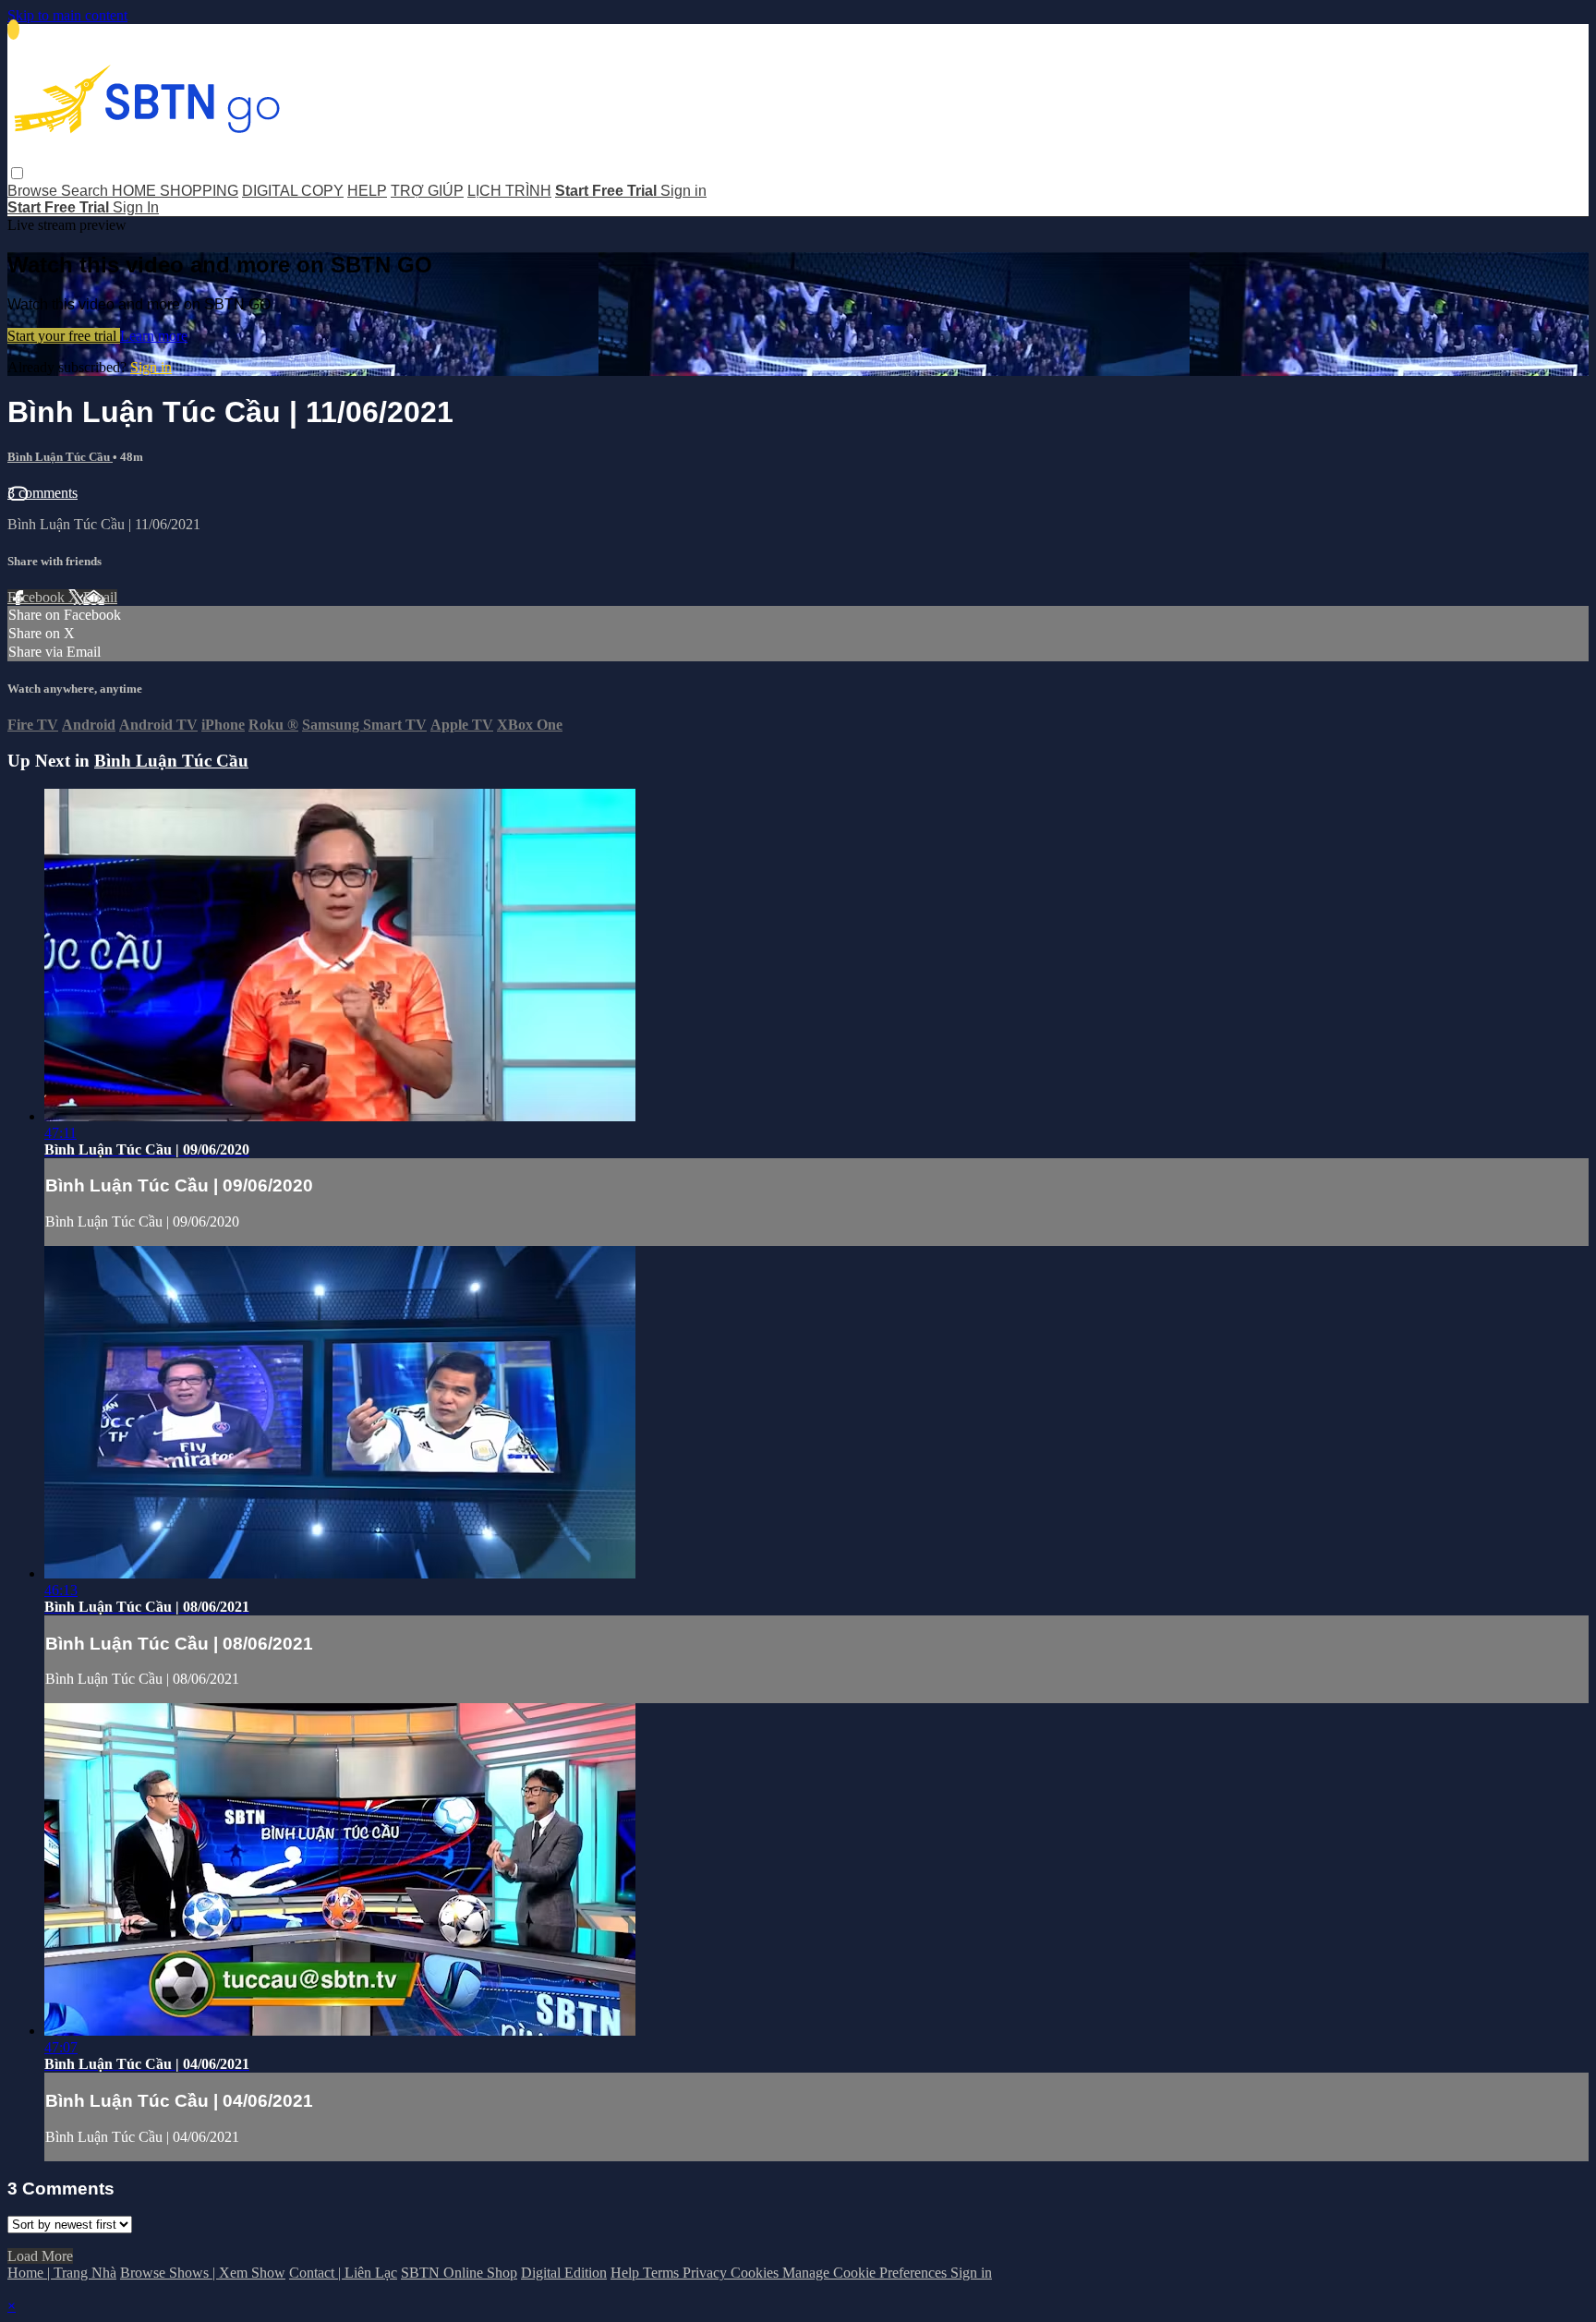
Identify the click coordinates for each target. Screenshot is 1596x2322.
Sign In (136, 207)
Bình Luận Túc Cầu (60, 457)
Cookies (756, 2273)
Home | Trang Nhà (62, 2273)
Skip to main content (67, 15)
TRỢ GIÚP (427, 191)
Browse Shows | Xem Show (203, 2273)
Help (627, 2273)
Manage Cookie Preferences (866, 2273)
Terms (663, 2273)
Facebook (38, 597)
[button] (17, 173)
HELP (367, 191)
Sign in (683, 191)
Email (100, 597)
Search (86, 191)
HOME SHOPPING (175, 191)
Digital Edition (564, 2273)
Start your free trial (64, 336)
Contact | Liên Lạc (343, 2273)
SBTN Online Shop (459, 2273)
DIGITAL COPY (293, 191)
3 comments (42, 493)
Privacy (707, 2273)
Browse (34, 191)
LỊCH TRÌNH (509, 191)
